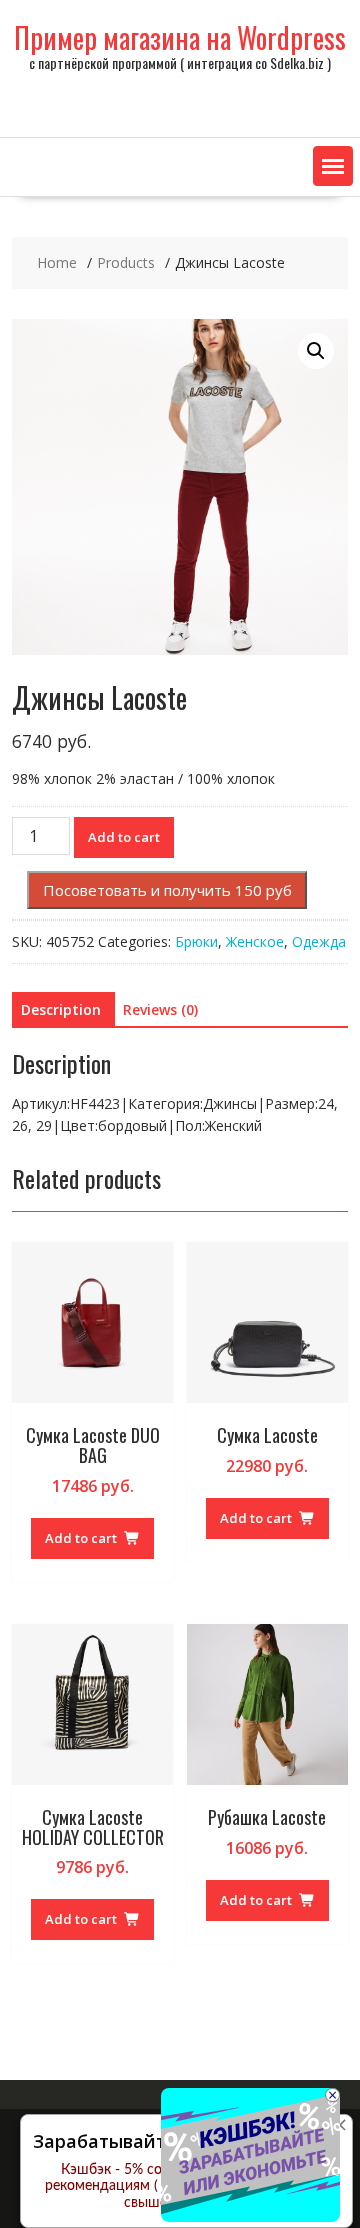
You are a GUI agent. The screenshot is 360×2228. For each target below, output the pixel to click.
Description (61, 1009)
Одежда (319, 941)
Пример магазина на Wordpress (180, 37)
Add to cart (124, 837)
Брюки (196, 941)
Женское (255, 941)
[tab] (61, 1010)
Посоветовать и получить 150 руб (167, 890)
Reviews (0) (160, 1009)
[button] (333, 166)
